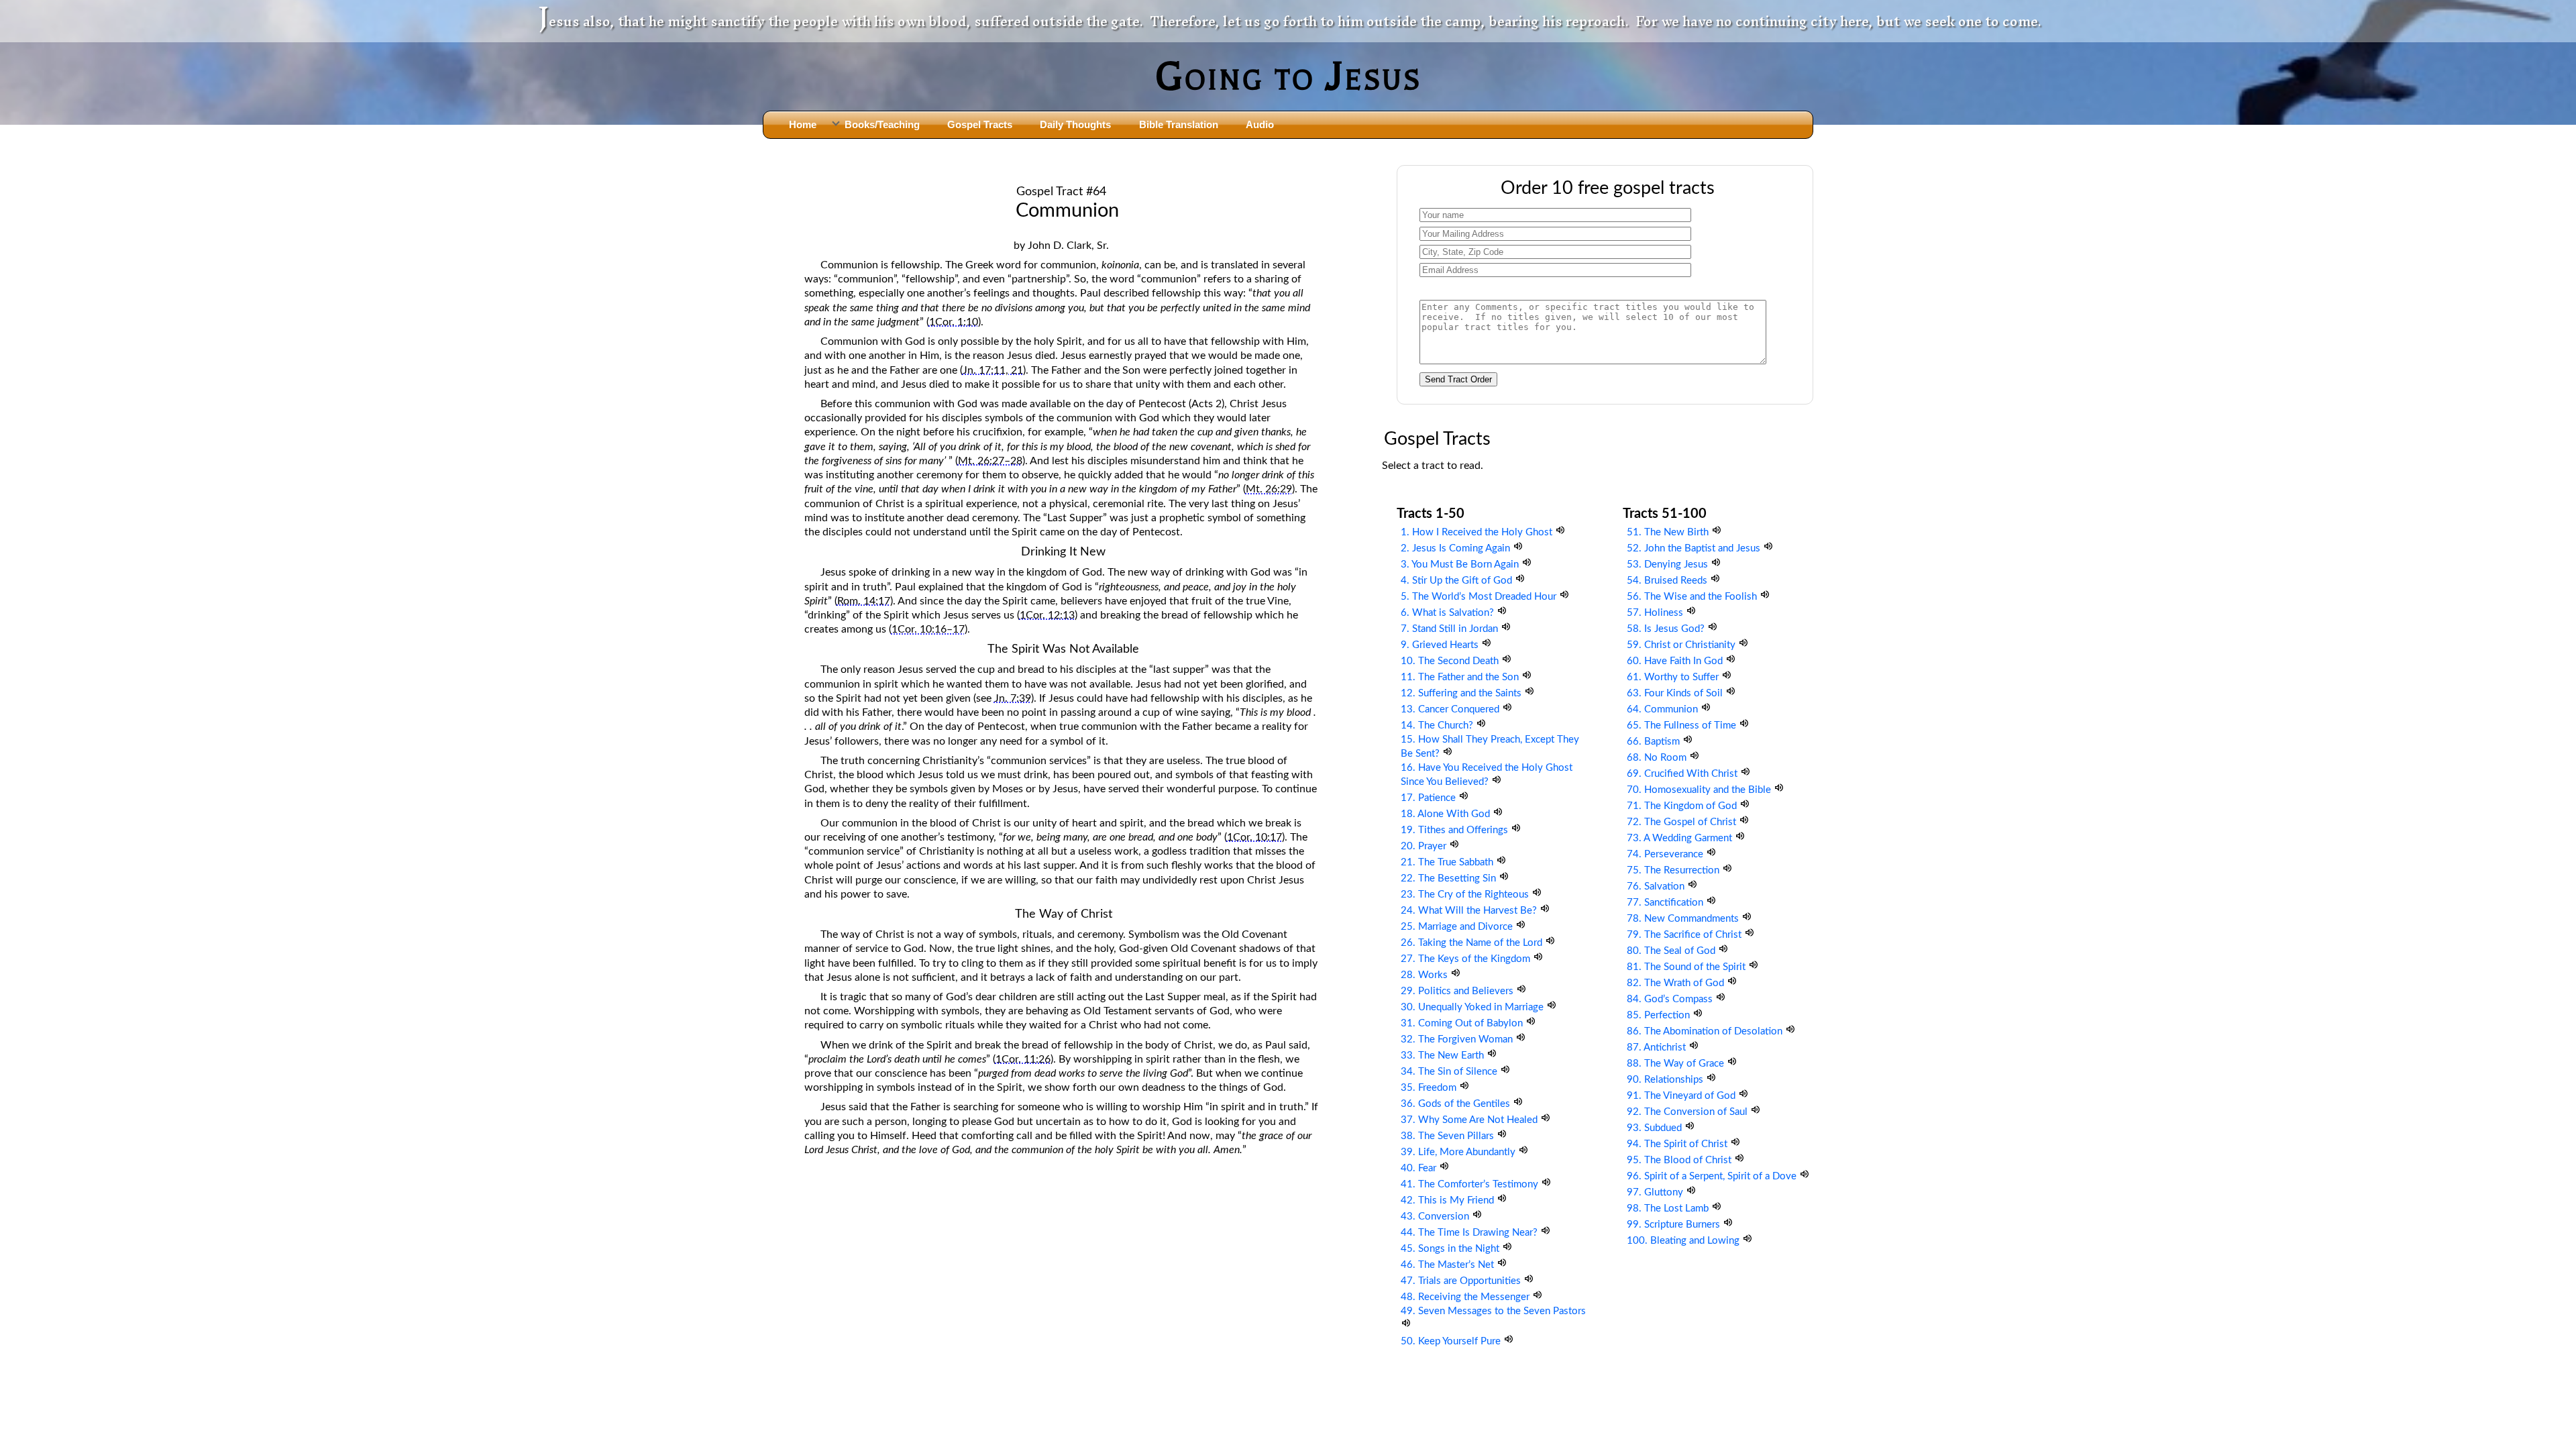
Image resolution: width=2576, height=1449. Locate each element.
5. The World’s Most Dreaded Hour (1480, 597)
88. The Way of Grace (1677, 1064)
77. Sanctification (1666, 903)
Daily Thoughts (1075, 124)
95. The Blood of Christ (1680, 1160)
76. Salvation (1657, 887)
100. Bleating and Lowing (1684, 1241)
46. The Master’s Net (1449, 1265)
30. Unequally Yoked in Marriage (1473, 1007)
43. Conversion (1436, 1217)
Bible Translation (1179, 124)
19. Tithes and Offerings (1456, 830)
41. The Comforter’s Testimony (1471, 1184)
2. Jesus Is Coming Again (1457, 548)
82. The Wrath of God (1677, 983)
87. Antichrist (1658, 1048)
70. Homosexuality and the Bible (1700, 790)
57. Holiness (1656, 613)
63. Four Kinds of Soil (1676, 693)
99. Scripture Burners (1675, 1225)
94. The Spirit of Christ (1678, 1144)
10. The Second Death (1451, 661)
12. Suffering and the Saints (1462, 693)
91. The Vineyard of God (1682, 1096)
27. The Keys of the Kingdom (1467, 959)
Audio (1260, 124)
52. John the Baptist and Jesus (1695, 548)
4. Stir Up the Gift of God (1458, 581)
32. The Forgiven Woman (1458, 1039)
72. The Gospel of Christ (1683, 822)
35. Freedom (1430, 1088)
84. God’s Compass (1671, 999)
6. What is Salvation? (1449, 613)
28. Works (1426, 975)
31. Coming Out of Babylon (1463, 1023)
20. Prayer (1425, 846)
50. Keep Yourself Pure (1452, 1341)
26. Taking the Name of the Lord (1473, 943)
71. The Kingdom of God (1683, 806)
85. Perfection (1660, 1015)
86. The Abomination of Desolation (1706, 1031)
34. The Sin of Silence (1450, 1072)
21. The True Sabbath (1448, 862)
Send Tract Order (1458, 379)
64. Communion (1664, 709)
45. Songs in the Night (1451, 1249)
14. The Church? (1438, 726)
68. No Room (1658, 758)
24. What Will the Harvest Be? (1470, 911)
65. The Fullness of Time (1683, 726)
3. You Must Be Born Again (1461, 565)
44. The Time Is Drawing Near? (1470, 1233)
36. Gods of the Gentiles (1457, 1104)
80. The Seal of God (1672, 951)
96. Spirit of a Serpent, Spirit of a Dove (1713, 1176)
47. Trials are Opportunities (1462, 1281)
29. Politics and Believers (1458, 991)
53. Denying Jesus (1669, 565)
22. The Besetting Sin (1450, 878)
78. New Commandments (1684, 919)
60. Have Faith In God (1676, 661)
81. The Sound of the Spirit (1687, 967)
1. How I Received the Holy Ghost (1478, 532)
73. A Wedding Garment (1681, 838)
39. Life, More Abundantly (1459, 1152)
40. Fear (1420, 1168)
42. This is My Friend (1449, 1200)
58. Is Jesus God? (1667, 629)
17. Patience (1430, 798)
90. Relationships (1666, 1080)
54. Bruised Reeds (1668, 581)
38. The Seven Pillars (1449, 1136)
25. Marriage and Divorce (1458, 927)
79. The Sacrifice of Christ (1685, 935)
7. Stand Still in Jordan (1451, 629)
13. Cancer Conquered (1451, 709)
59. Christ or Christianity (1682, 645)
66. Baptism (1655, 742)
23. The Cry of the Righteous (1466, 895)
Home (803, 124)
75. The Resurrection (1674, 870)
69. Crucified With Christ (1683, 774)
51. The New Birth (1669, 532)
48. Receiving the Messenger (1466, 1297)
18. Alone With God (1447, 814)
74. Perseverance (1666, 854)
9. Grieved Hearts (1441, 645)
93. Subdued (1656, 1128)
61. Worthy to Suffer (1674, 677)
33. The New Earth (1444, 1056)
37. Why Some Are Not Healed (1470, 1120)
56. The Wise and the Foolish (1693, 597)
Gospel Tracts (980, 124)
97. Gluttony (1656, 1192)
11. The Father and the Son (1461, 677)
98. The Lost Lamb (1669, 1209)
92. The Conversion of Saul (1688, 1112)
